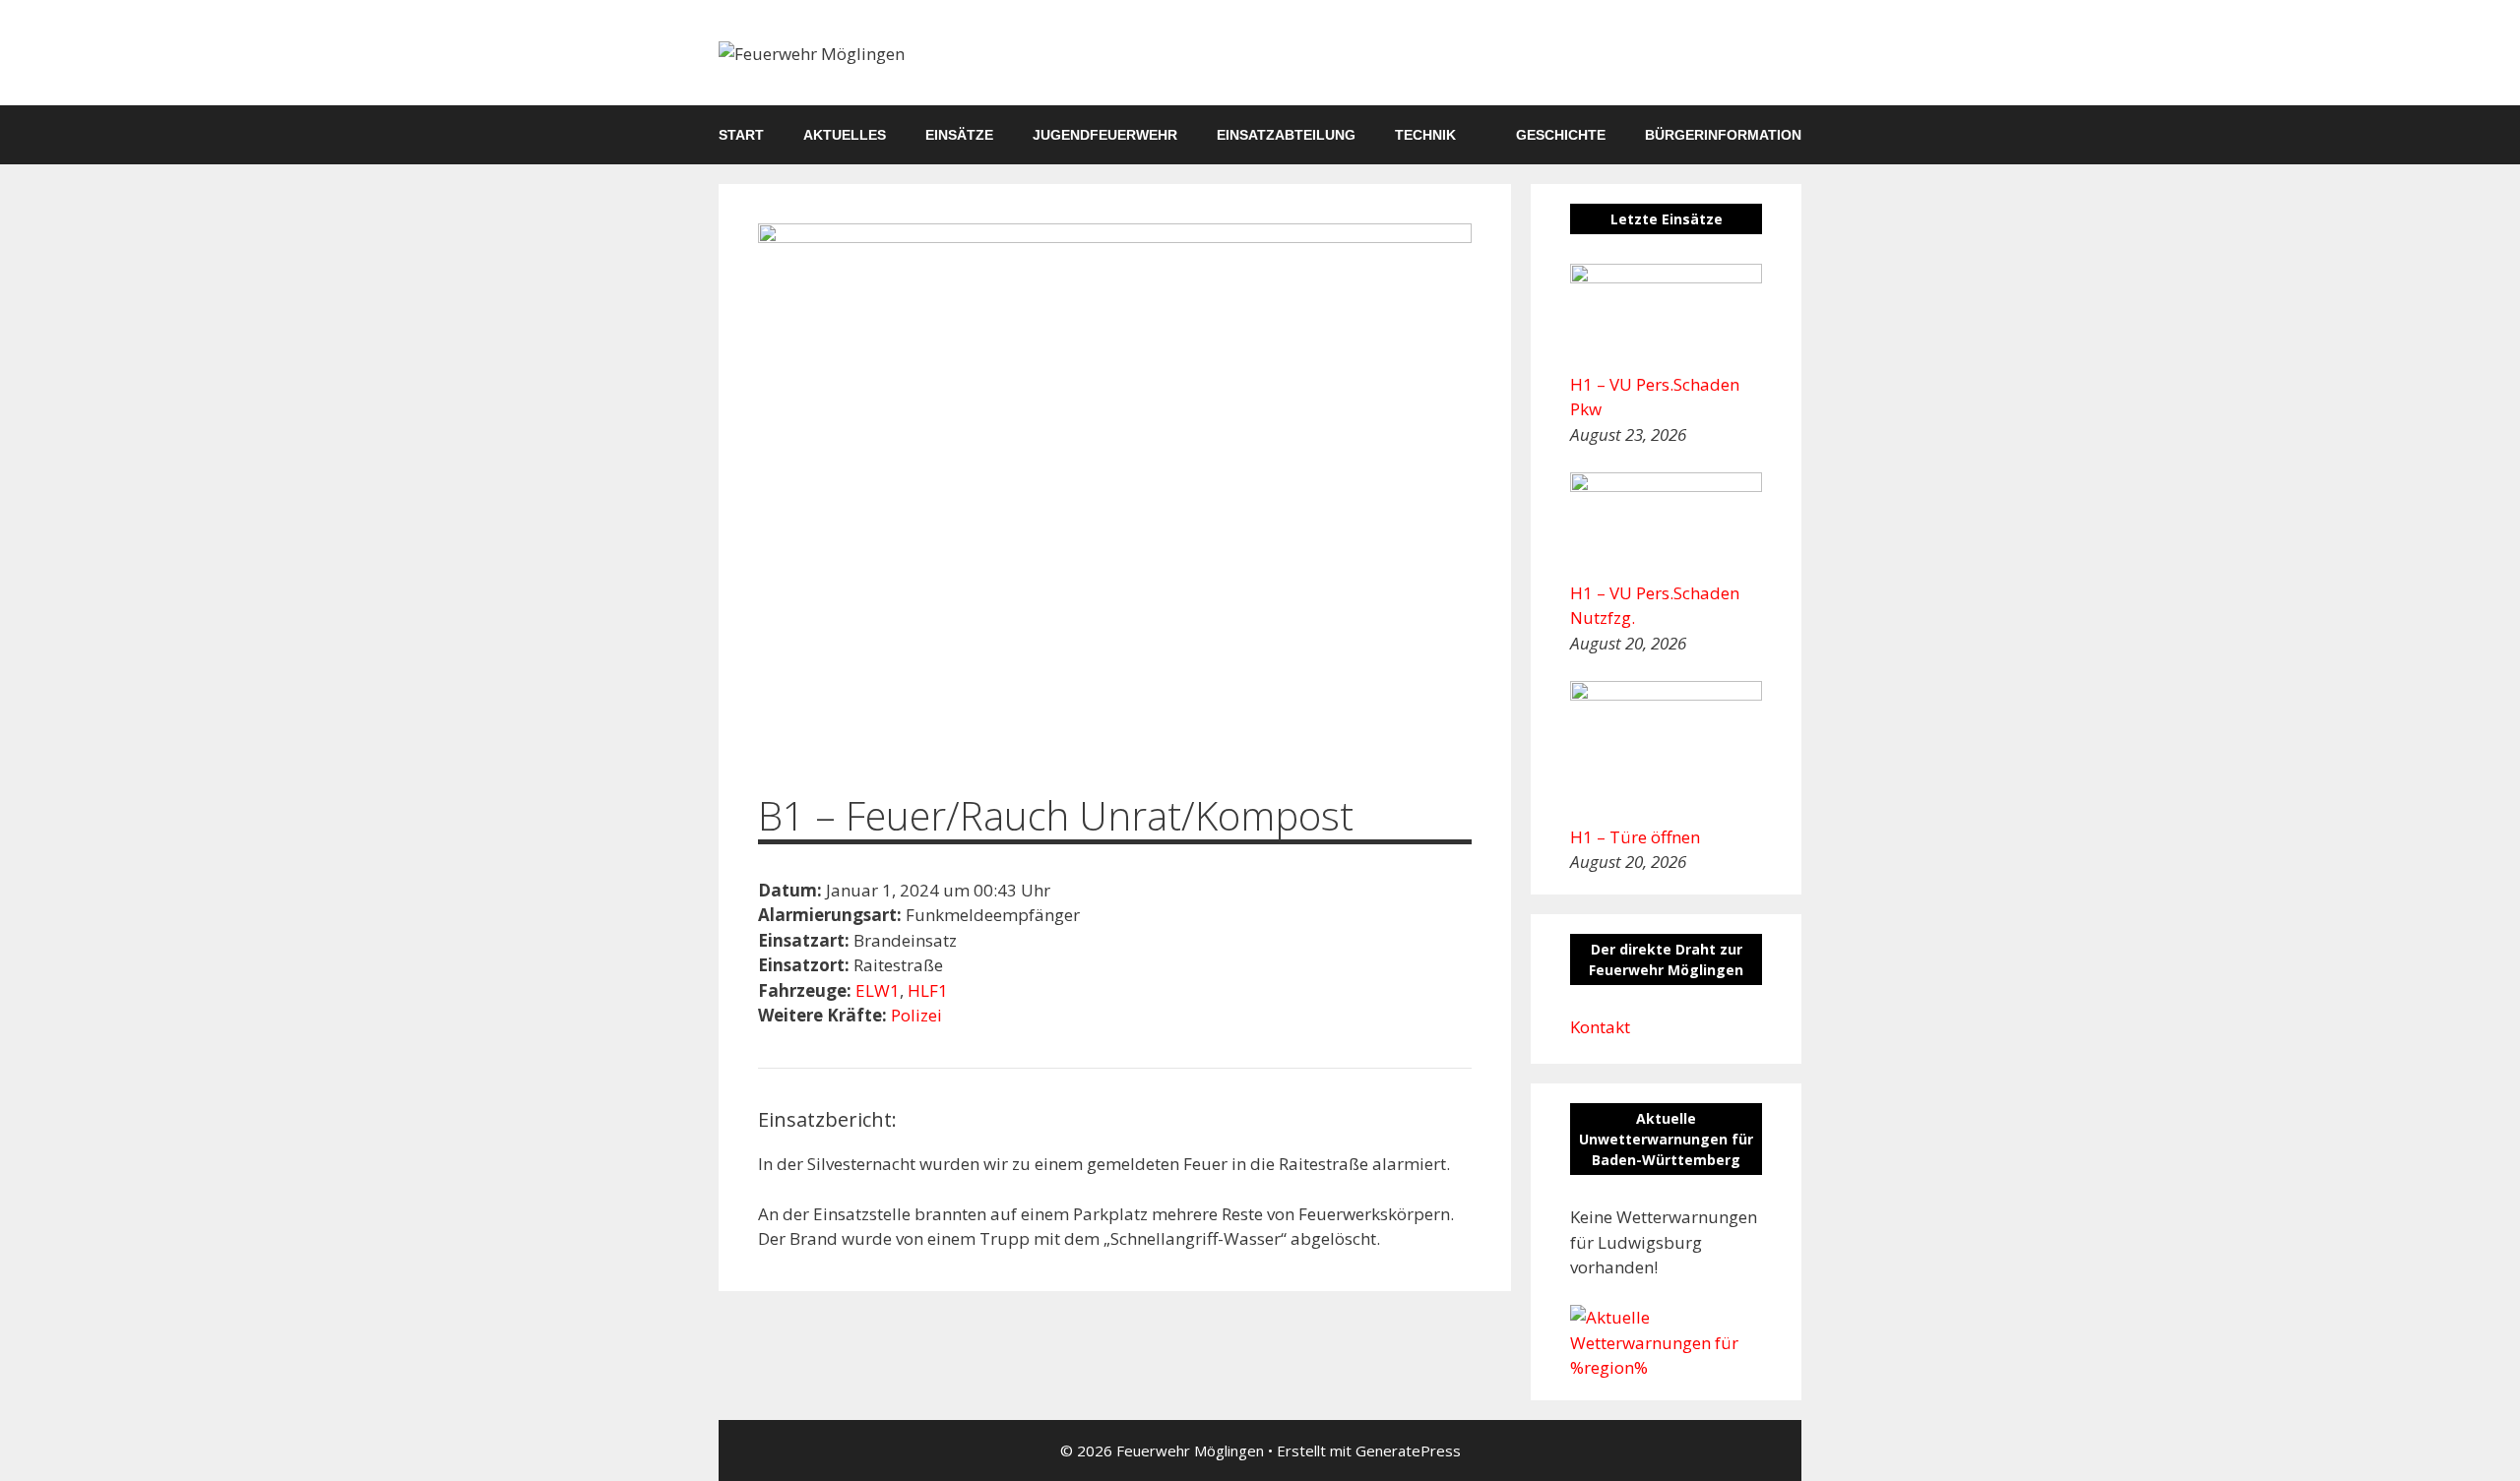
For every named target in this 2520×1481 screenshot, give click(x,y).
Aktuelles (845, 135)
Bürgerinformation (1723, 135)
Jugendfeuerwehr (1105, 135)
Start (741, 135)
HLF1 (928, 990)
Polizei (916, 1015)
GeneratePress (1408, 1450)
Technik (1425, 135)
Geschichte (1561, 135)
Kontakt (1600, 1027)
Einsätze (959, 135)
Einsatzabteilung (1286, 135)
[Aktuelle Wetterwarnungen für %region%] (1666, 1367)
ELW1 (878, 990)
